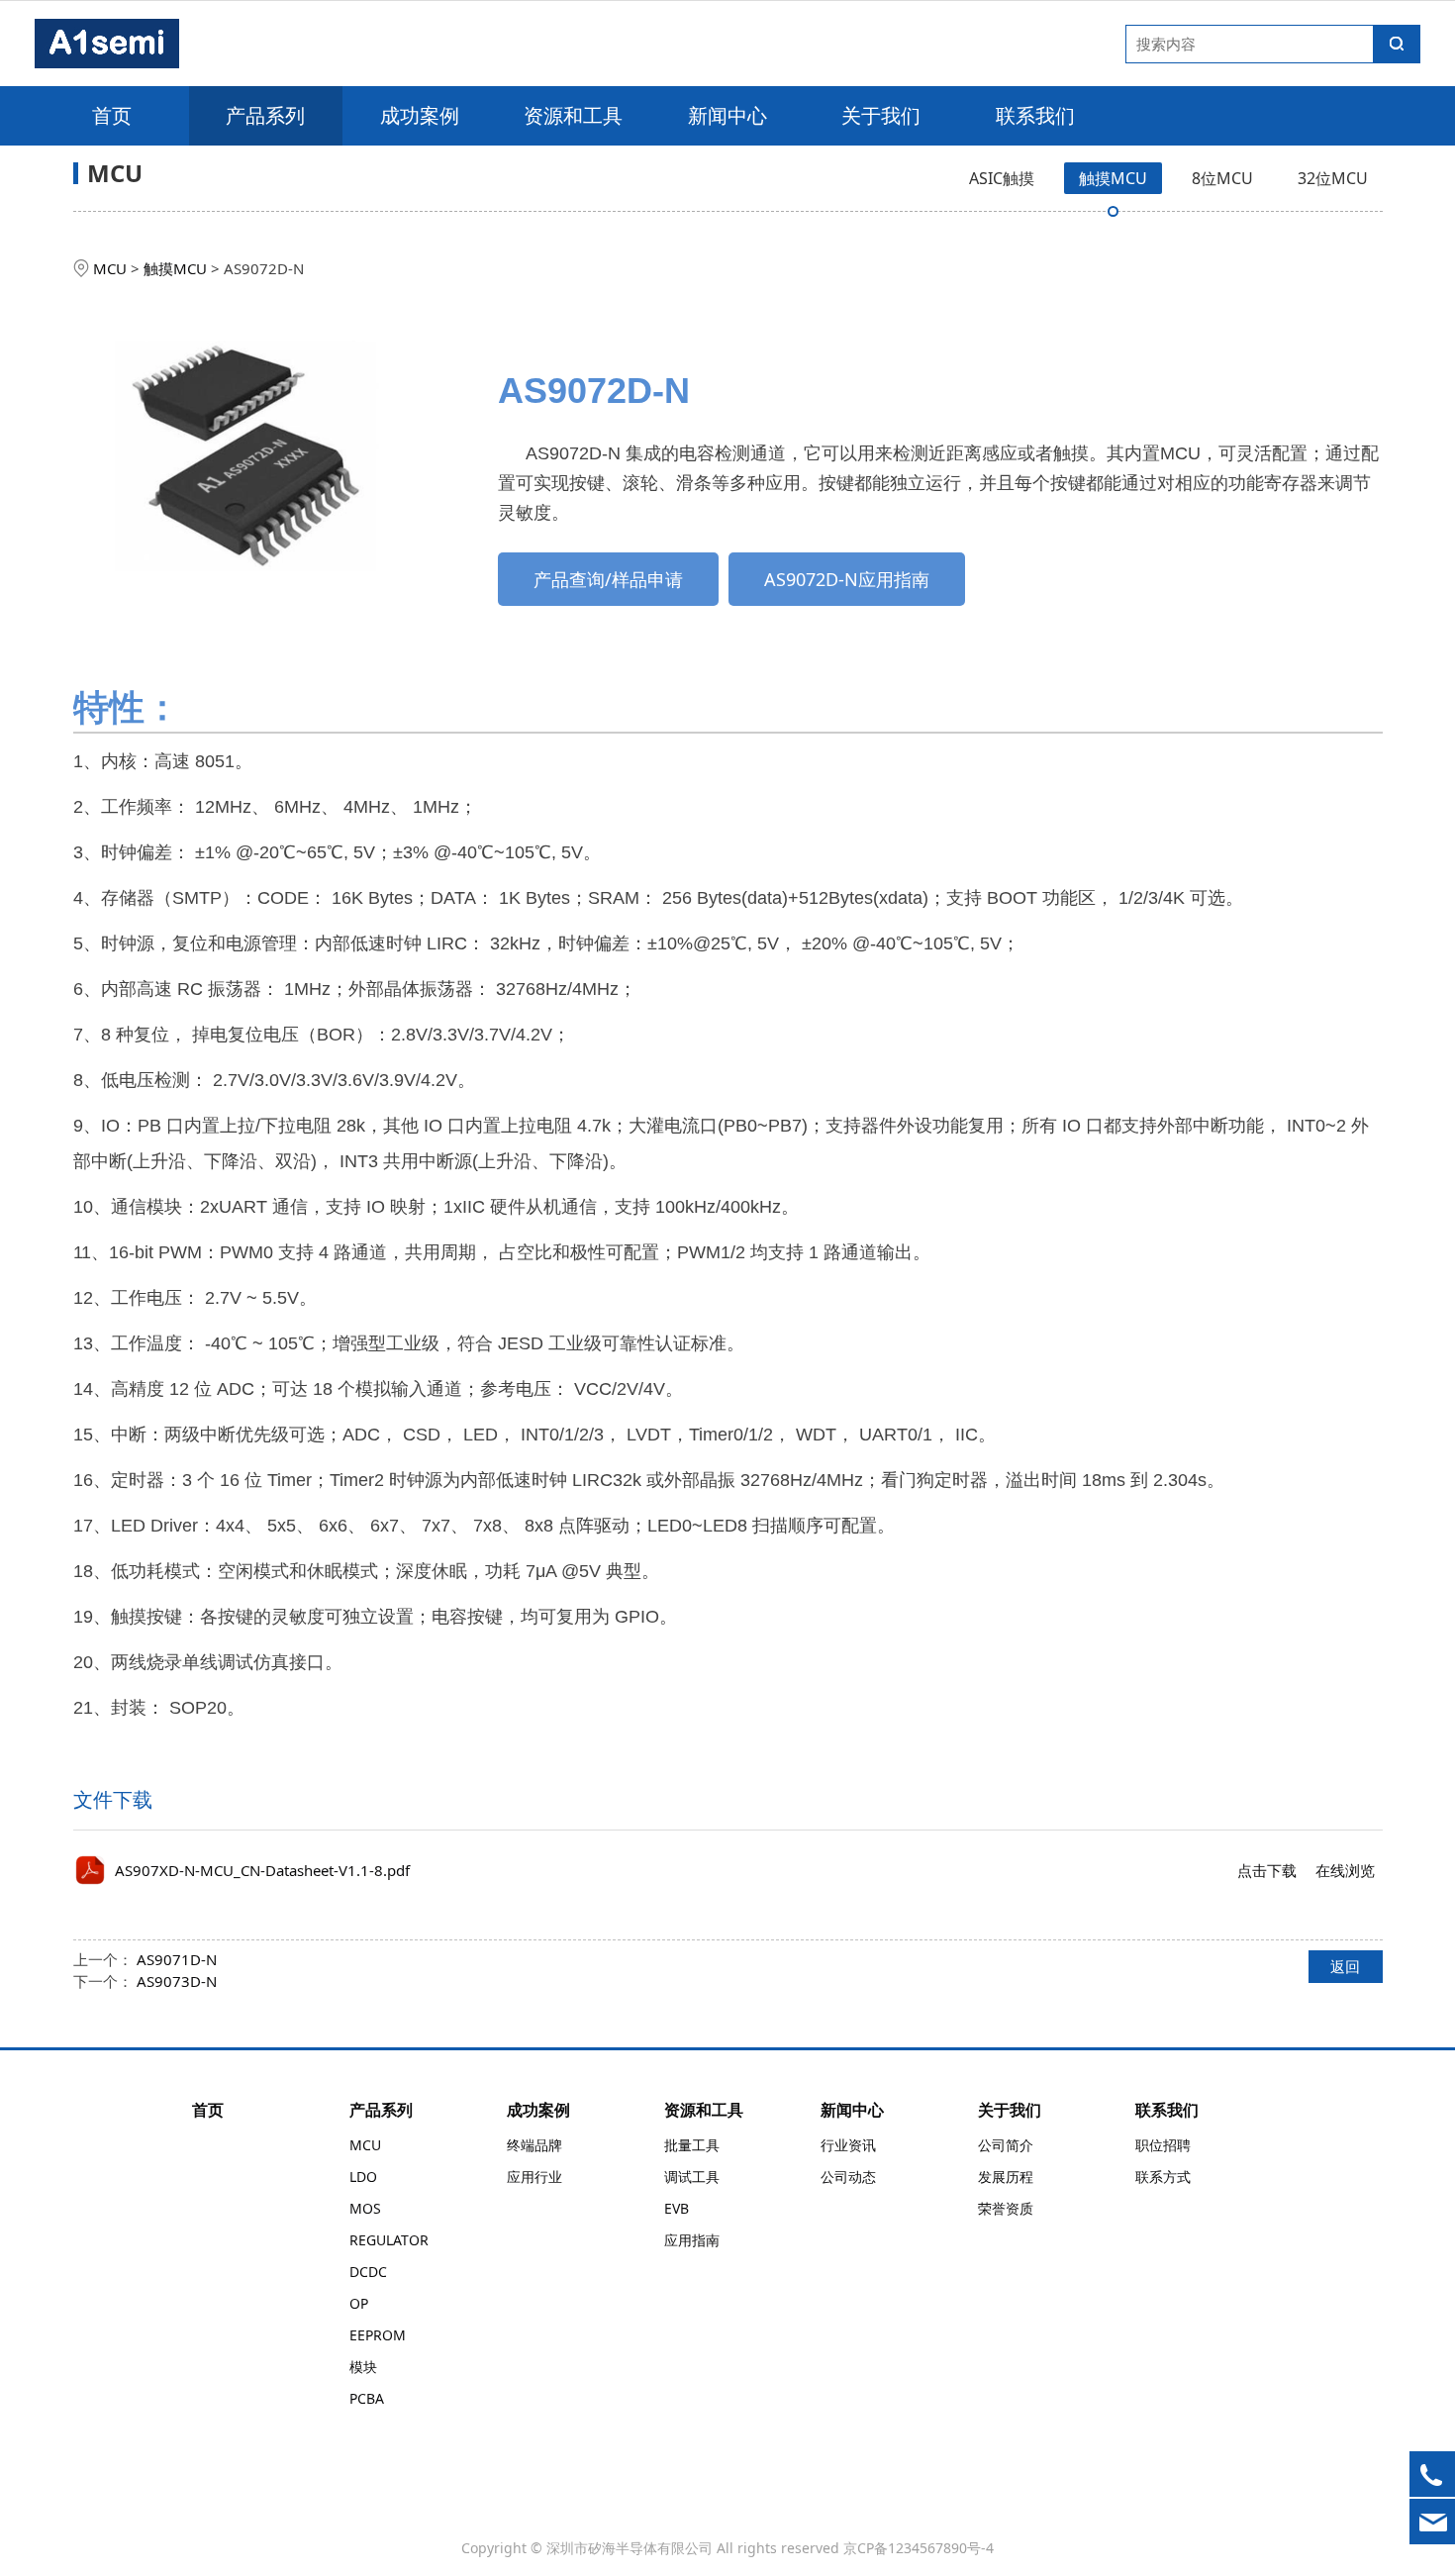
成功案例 (420, 115)
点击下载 (1267, 1870)
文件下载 (113, 1799)
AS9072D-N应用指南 (847, 579)
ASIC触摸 (1002, 178)
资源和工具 (573, 115)
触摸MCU (1113, 178)
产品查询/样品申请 (608, 579)
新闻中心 (727, 115)
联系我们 (1035, 115)
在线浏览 (1345, 1870)
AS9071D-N (177, 1959)
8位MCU (1222, 178)
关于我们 (881, 115)
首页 (112, 115)
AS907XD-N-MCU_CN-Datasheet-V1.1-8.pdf (262, 1870)
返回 (1345, 1966)
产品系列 (265, 115)
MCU (110, 268)
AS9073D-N (177, 1981)
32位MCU (1333, 178)
